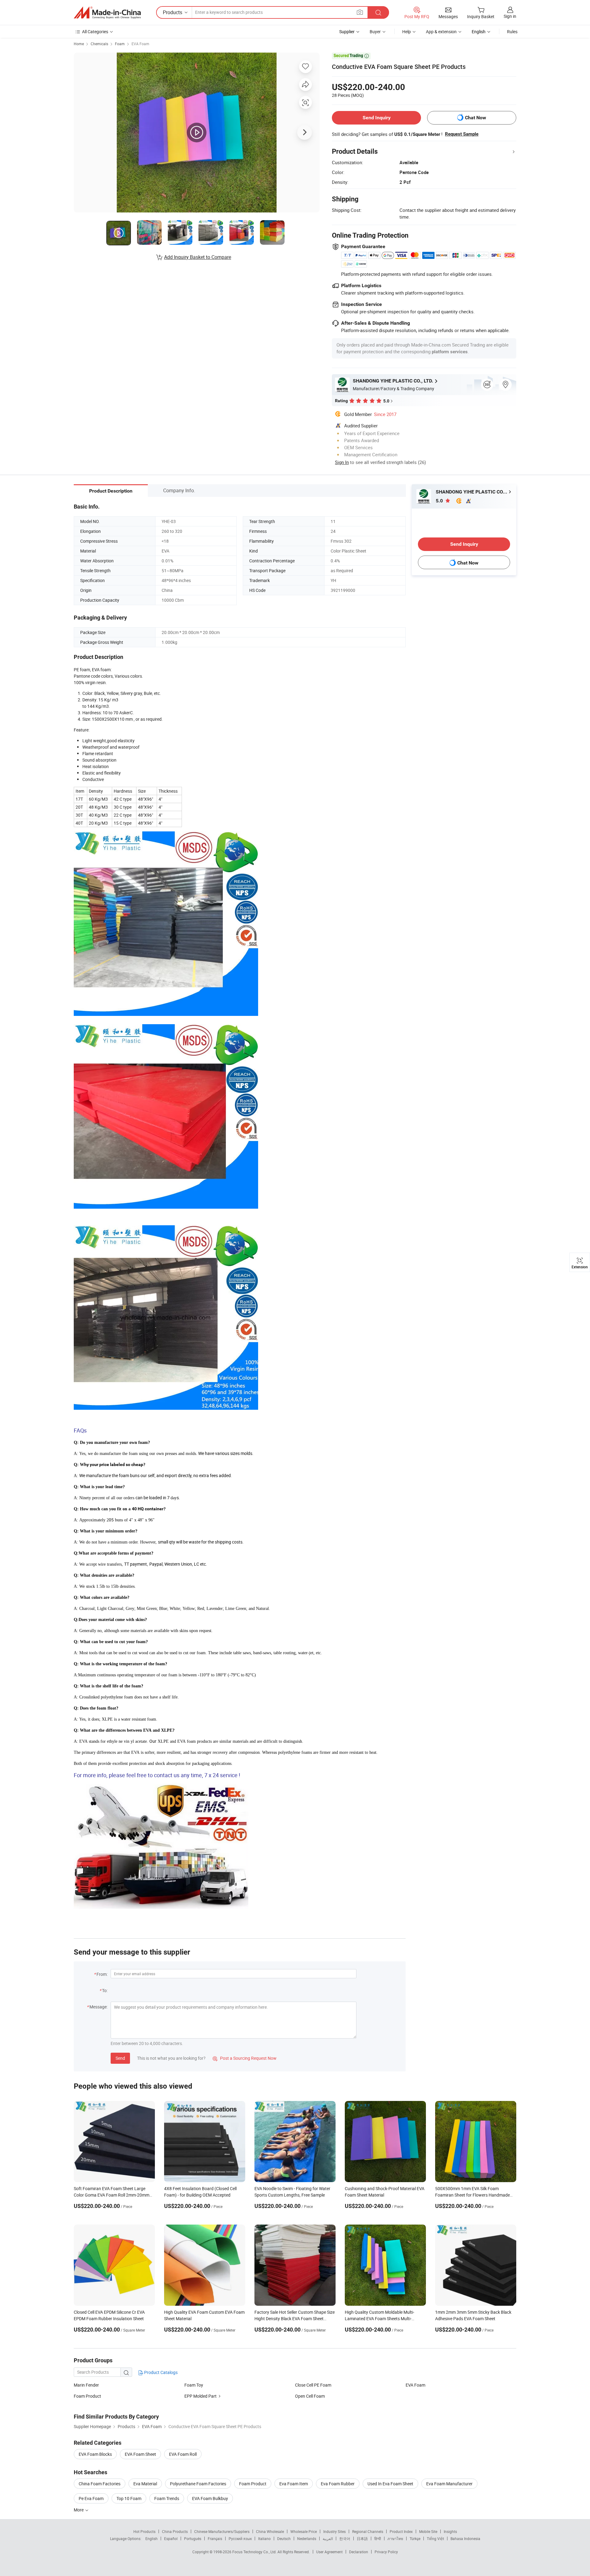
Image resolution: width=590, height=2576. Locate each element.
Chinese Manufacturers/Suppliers (222, 2531)
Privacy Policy (386, 2552)
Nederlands (307, 2538)
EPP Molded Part (201, 2396)
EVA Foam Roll (183, 2454)
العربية (328, 2538)
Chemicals (99, 44)
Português (193, 2538)
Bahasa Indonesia (465, 2538)
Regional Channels (368, 2531)
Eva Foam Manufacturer (449, 2484)
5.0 (440, 501)
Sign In (342, 462)
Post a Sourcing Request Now (245, 2058)
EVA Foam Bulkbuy (210, 2498)
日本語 (362, 2538)
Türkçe (415, 2538)
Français (215, 2538)
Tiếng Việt (435, 2538)
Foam (120, 44)
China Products (175, 2531)
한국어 (345, 2538)
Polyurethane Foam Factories (198, 2484)
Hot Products (144, 2531)
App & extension (441, 32)
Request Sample (462, 134)
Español (171, 2538)
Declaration (359, 2552)
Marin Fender (86, 2385)
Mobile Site (428, 2531)
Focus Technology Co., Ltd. (255, 2552)
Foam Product (87, 2396)
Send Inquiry (377, 118)
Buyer (375, 32)
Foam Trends (167, 2498)
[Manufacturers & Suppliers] (107, 13)
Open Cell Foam (310, 2396)
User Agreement (329, 2552)
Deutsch (284, 2538)
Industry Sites (334, 2531)
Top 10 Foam (129, 2498)
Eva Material (145, 2484)
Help (407, 32)
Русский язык (240, 2538)
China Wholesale (270, 2531)
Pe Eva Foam (91, 2498)
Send (120, 2058)
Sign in (510, 16)
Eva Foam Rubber (338, 2484)
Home (79, 44)
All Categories (95, 32)
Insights (450, 2531)
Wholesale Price (304, 2531)
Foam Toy (194, 2385)
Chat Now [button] (476, 118)
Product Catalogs (160, 2372)
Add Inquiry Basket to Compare (198, 257)
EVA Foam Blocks (95, 2454)
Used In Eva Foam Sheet (390, 2484)
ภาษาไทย (395, 2538)
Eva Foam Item (294, 2484)
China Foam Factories (100, 2484)
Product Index (401, 2531)
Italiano (264, 2538)
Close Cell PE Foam (313, 2385)
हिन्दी (378, 2538)
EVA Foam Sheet (140, 2454)
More (79, 2510)
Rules (512, 32)
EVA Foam (140, 44)
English (151, 2538)
